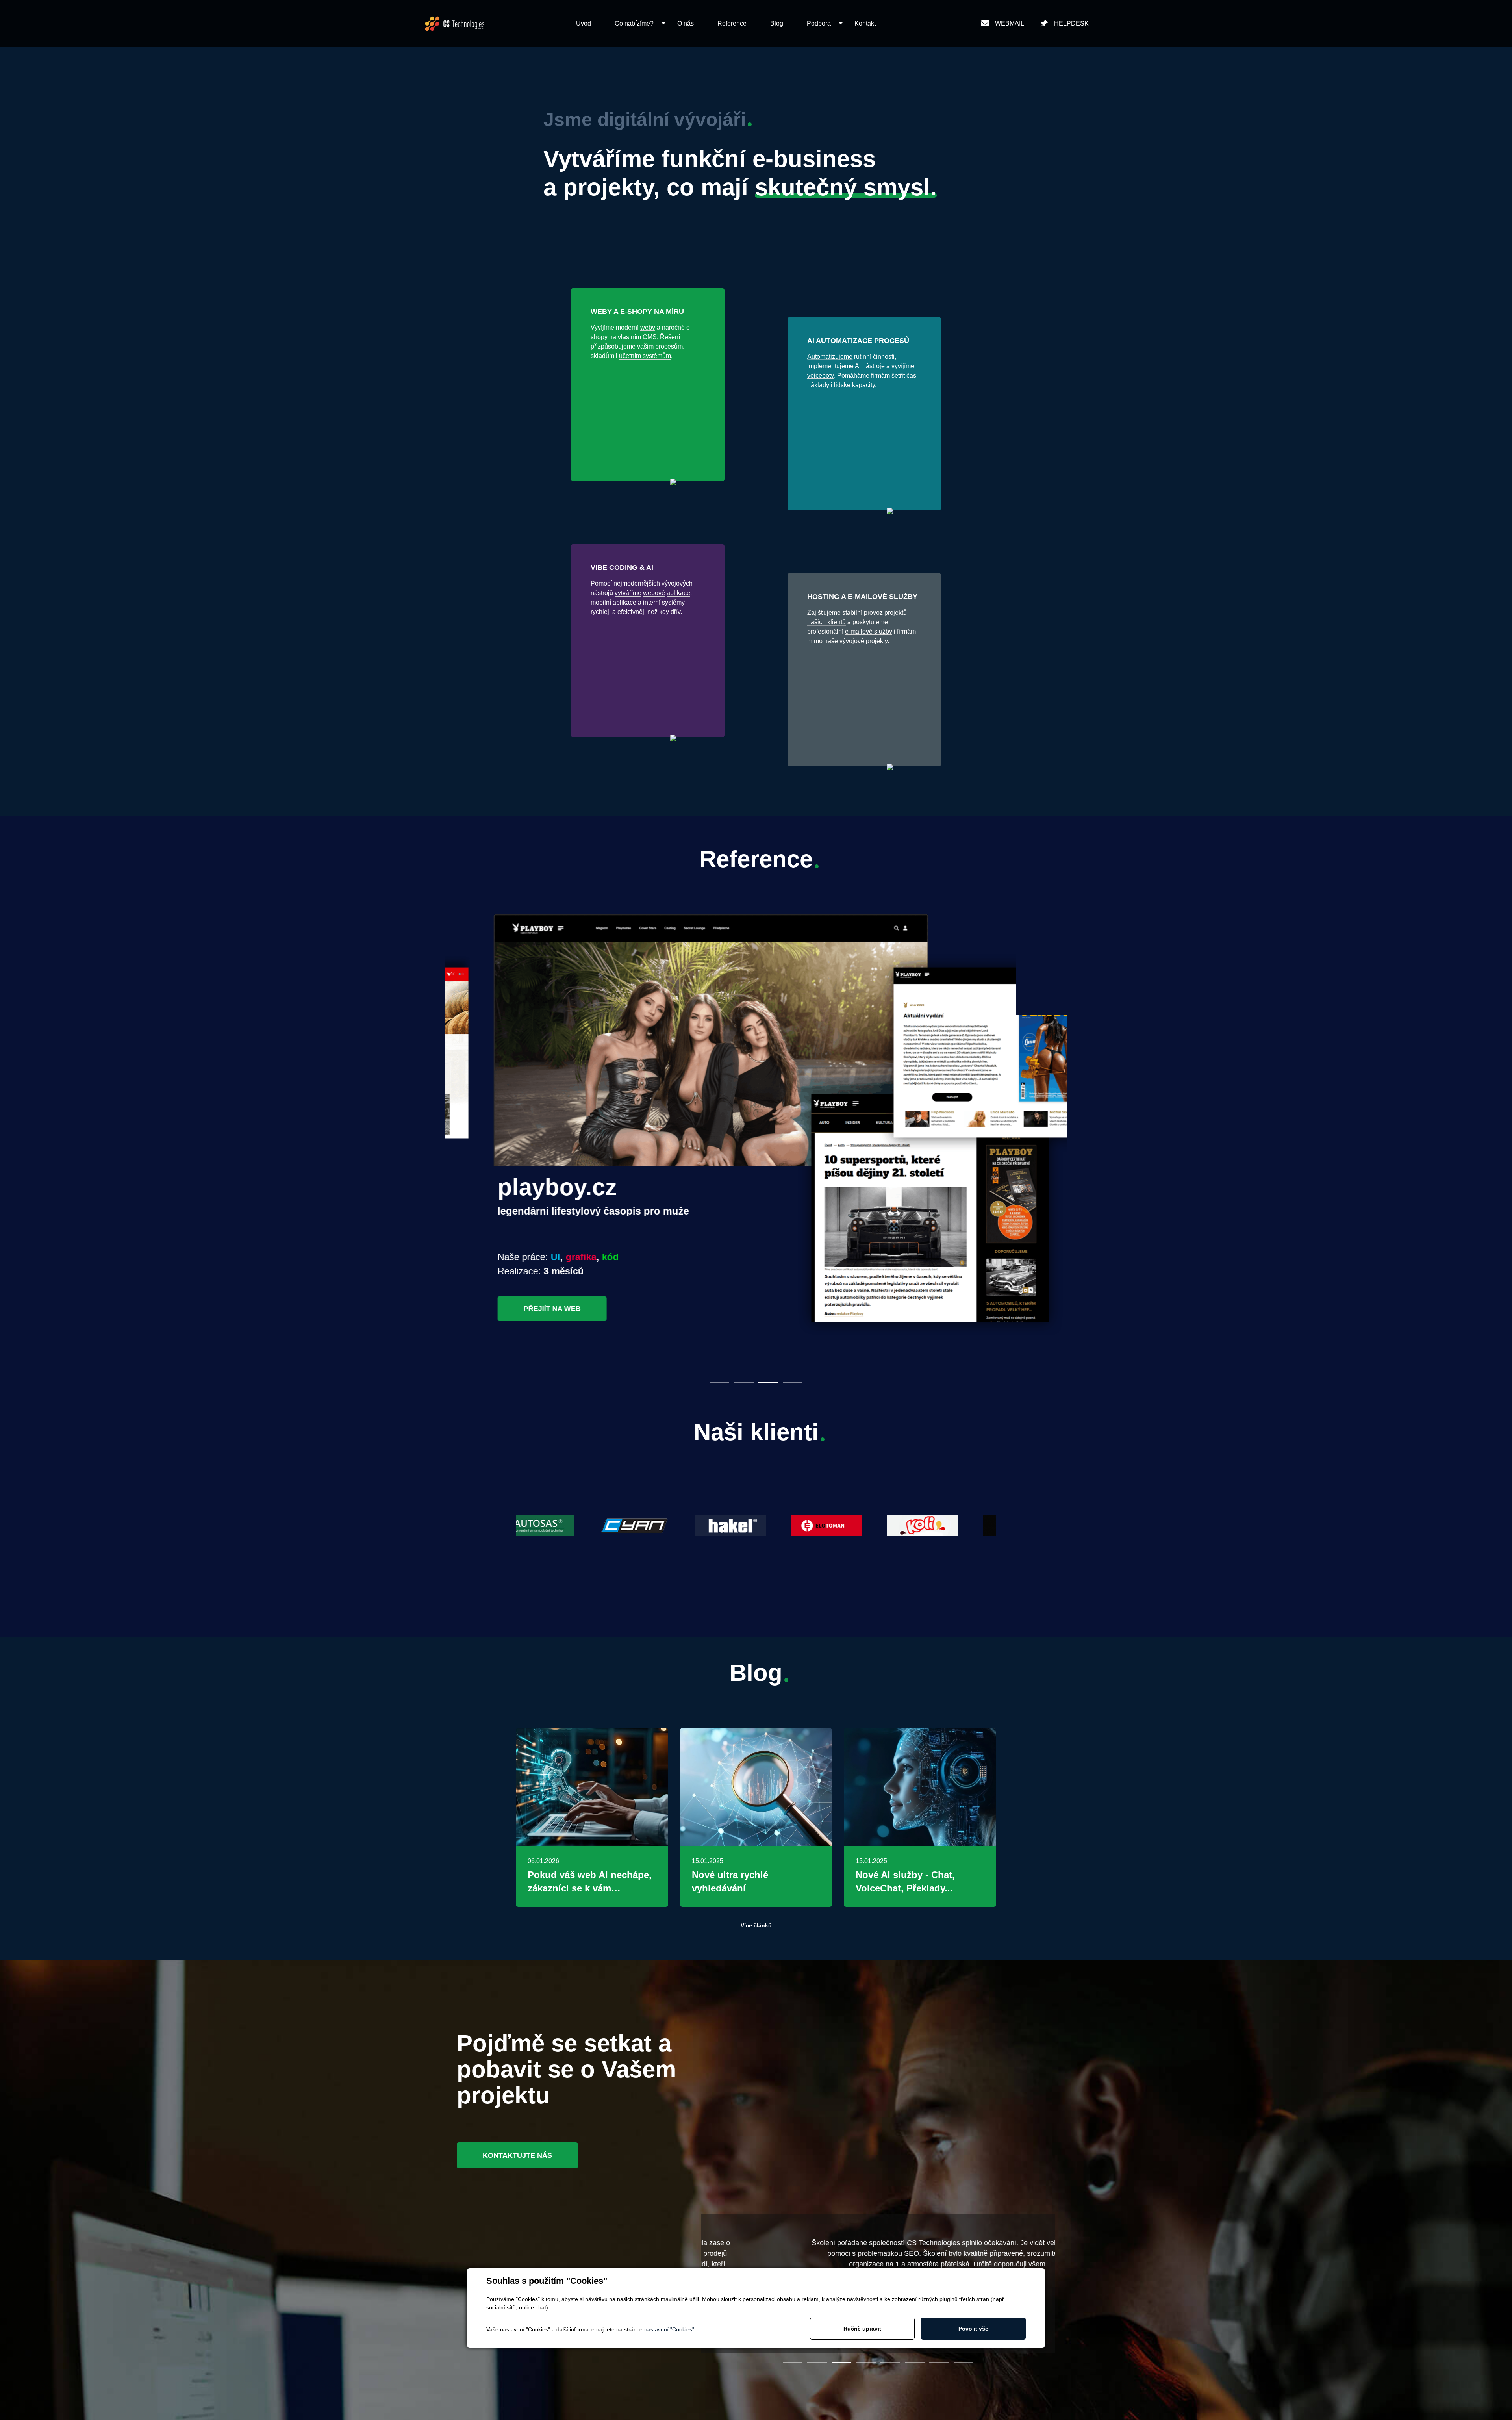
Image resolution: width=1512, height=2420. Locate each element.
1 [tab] (719, 1382)
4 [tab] (793, 1382)
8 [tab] (964, 2362)
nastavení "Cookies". (670, 2329)
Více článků (756, 1925)
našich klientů (826, 622)
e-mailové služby (869, 631)
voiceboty (821, 376)
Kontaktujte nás (517, 2155)
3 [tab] (768, 1382)
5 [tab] (890, 2362)
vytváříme (628, 593)
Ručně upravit (862, 2329)
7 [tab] (939, 2362)
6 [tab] (915, 2362)
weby (648, 327)
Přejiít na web (515, 1309)
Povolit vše (973, 2329)
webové (654, 593)
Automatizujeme (830, 357)
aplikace (678, 593)
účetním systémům (645, 356)
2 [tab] (744, 1382)
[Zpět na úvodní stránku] (455, 24)
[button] (634, 24)
